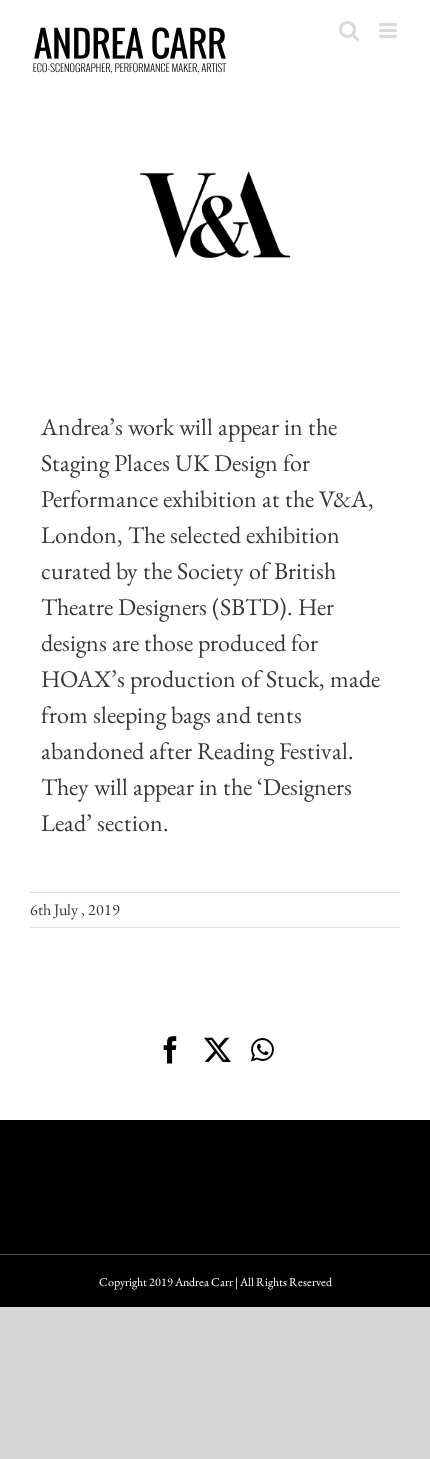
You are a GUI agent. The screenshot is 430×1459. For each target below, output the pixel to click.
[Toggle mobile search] (349, 30)
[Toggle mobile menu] (389, 30)
